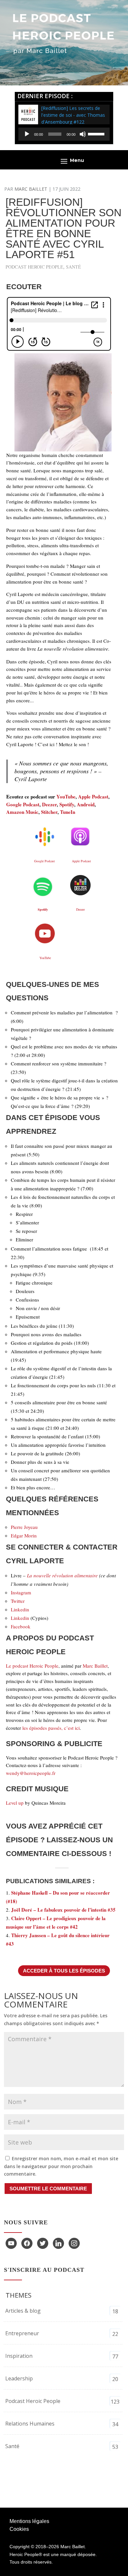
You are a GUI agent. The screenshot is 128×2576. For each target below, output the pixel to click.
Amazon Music (22, 812)
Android (86, 804)
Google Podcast (23, 804)
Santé (74, 267)
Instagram (21, 1592)
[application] (64, 134)
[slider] (97, 133)
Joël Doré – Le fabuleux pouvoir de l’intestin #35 (63, 1910)
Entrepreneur (22, 2333)
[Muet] (83, 134)
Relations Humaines (30, 2424)
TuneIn (68, 812)
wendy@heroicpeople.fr (31, 1773)
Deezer (49, 804)
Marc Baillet (31, 189)
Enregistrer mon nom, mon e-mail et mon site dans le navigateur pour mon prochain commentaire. (61, 2166)
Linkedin (20, 1609)
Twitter (18, 1601)
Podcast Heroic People (34, 267)
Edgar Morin (24, 1535)
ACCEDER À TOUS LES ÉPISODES (64, 1971)
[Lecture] (27, 134)
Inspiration (19, 2356)
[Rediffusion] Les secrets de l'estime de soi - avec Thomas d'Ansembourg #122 (73, 115)
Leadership (19, 2378)
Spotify (67, 804)
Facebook (21, 1626)
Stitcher (49, 812)
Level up (15, 1803)
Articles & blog (23, 2311)
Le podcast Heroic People (32, 1666)
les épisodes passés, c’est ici (51, 1728)
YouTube (66, 797)
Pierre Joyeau (24, 1527)
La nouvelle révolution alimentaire (62, 1575)
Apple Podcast (93, 797)
